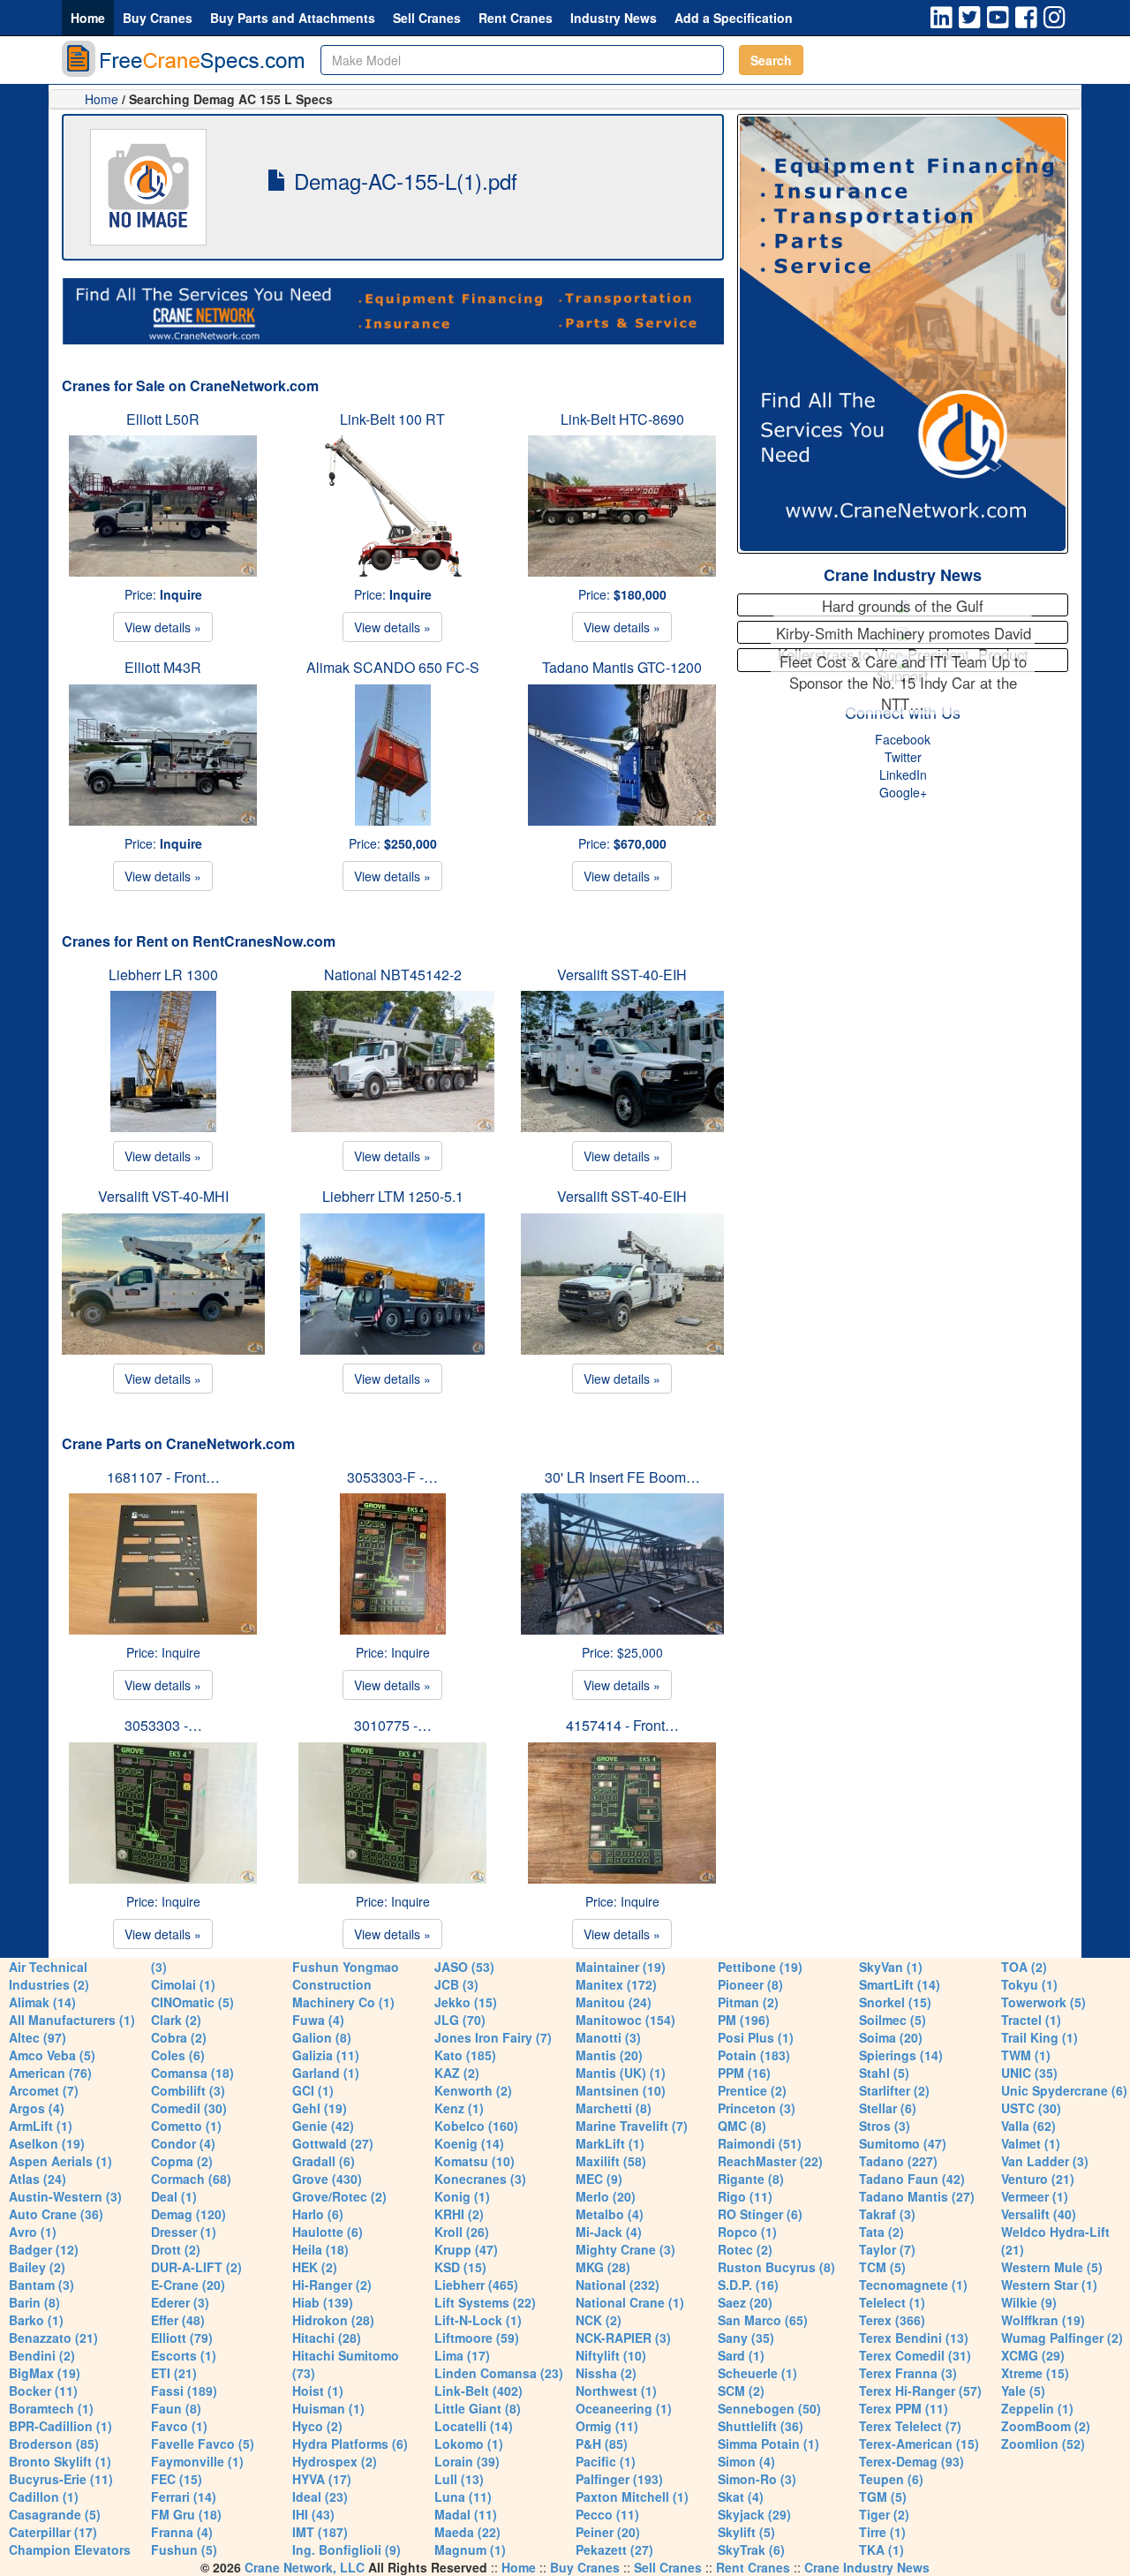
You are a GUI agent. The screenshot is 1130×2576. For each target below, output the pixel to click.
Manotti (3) (608, 2037)
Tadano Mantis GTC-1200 (622, 667)
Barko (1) (36, 2320)
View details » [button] (163, 627)
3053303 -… (163, 1725)
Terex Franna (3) (908, 2373)
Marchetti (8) (614, 2108)
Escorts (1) (184, 2355)
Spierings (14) (901, 2055)
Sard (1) (741, 2355)
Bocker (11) (43, 2391)
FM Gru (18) (186, 2514)
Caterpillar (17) (53, 2532)
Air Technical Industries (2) (49, 1975)
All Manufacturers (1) (72, 2020)
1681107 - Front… (163, 1477)
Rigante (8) (751, 2179)
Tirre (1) (882, 2532)
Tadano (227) (898, 2161)
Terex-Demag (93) (912, 2461)
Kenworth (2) (473, 2090)
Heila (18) (320, 2249)
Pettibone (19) (760, 1967)
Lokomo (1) (469, 2444)
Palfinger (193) (619, 2479)
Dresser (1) (184, 2232)
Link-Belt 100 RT (392, 419)
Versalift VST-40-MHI (163, 1196)
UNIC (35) (1029, 2073)
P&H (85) (602, 2444)
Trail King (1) (1040, 2037)
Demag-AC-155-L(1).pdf (403, 181)
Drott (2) (176, 2249)
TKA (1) (881, 2550)
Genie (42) (323, 2126)
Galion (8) (322, 2037)
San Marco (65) (763, 2320)
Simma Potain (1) (768, 2444)
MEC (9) (599, 2179)
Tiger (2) (884, 2514)
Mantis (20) (609, 2055)
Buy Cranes (158, 18)
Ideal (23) (320, 2497)
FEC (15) (177, 2479)
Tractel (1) (1031, 2020)
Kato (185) (465, 2055)
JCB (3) (456, 1984)
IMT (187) (320, 2532)
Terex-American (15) (919, 2444)
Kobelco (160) (476, 2126)
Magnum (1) (470, 2550)
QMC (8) (742, 2126)
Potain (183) (754, 2055)
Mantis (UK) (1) (621, 2073)
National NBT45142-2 (393, 974)
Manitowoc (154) (625, 2020)
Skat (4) (741, 2497)
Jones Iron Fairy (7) (493, 2037)
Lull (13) (459, 2479)
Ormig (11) (607, 2426)
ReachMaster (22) (770, 2161)
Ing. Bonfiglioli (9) (347, 2550)
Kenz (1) (459, 2108)
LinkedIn (903, 774)
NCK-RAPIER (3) (623, 2338)
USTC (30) (1031, 2108)
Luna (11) (463, 2497)
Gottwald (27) (333, 2143)
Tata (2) (881, 2232)
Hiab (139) (323, 2302)
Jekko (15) (466, 2002)
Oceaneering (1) (624, 2408)
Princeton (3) (757, 2108)
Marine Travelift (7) (632, 2126)
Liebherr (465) (476, 2285)
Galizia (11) (326, 2055)
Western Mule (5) (1052, 2267)
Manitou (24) (614, 2002)
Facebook (903, 739)
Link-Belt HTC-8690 (622, 419)
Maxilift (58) (611, 2161)
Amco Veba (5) (52, 2055)
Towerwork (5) (1043, 2002)
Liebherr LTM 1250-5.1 (393, 1196)
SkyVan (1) (891, 1967)
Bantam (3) (41, 2285)
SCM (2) (741, 2391)
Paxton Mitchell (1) (632, 2497)
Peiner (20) (608, 2532)
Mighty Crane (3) (625, 2249)
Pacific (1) (606, 2461)
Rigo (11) (745, 2196)
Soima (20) (891, 2037)
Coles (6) (178, 2055)
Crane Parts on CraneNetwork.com (178, 1443)
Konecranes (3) (480, 2179)
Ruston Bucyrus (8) (776, 2267)
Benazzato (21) (53, 2338)
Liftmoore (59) (477, 2338)
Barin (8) (34, 2302)
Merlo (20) (606, 2196)
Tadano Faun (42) (912, 2179)
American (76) (50, 2073)
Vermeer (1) (1035, 2196)
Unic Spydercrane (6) (1064, 2090)
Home (88, 18)
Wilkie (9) (1029, 2302)
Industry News (614, 18)
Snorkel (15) (895, 2002)
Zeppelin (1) (1037, 2408)
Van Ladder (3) (1045, 2161)
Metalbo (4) (610, 2214)
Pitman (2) (748, 2002)
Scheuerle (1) (757, 2373)
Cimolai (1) (183, 1984)
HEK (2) (315, 2267)
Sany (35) (746, 2338)
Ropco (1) (747, 2232)
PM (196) (744, 2020)
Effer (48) (178, 2320)
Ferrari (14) (184, 2497)
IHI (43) (313, 2514)
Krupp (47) (466, 2249)
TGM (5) (883, 2497)
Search (771, 60)
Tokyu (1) (1029, 1984)
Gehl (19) (320, 2108)
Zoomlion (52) (1043, 2444)
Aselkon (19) (47, 2143)
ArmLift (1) (41, 2126)
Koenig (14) (469, 2143)
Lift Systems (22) (485, 2302)
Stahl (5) (884, 2073)
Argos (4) (37, 2108)
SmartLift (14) (900, 1984)
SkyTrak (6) (751, 2550)
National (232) (618, 2285)
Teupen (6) (891, 2479)
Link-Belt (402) (478, 2391)
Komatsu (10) (475, 2161)
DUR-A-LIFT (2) (196, 2267)
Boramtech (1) (51, 2408)
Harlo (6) (318, 2214)
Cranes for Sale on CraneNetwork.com (190, 385)
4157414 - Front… (622, 1725)
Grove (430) (327, 2179)
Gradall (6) (324, 2161)
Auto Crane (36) (56, 2214)
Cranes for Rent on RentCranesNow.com (199, 941)
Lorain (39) (467, 2461)
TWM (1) (1026, 2055)
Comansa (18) (192, 2073)
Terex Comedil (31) (915, 2355)
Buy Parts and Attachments (293, 18)
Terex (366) (892, 2320)
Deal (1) (174, 2196)
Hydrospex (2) (335, 2461)
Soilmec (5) (893, 2020)
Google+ (903, 792)
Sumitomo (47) (903, 2143)
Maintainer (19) (621, 1967)
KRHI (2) (459, 2214)
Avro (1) (33, 2232)
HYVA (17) (322, 2479)
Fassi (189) (184, 2391)
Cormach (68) (191, 2179)
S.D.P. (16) (748, 2285)
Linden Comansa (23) (499, 2373)
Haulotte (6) (328, 2232)
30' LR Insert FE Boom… (622, 1477)
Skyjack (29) (754, 2514)
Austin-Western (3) (65, 2196)
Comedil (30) (189, 2108)
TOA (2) (1024, 1967)
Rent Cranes (516, 18)
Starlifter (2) (894, 2090)
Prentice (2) (752, 2090)
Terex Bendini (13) (914, 2338)
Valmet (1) (1031, 2143)
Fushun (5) (184, 2550)
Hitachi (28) (327, 2338)
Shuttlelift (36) (761, 2426)
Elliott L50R (163, 419)
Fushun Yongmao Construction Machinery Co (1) (346, 1984)
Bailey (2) (37, 2267)
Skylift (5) (746, 2532)
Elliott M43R (163, 667)
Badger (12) (44, 2249)
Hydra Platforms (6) (350, 2444)
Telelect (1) (892, 2302)
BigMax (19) (45, 2373)
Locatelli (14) (474, 2426)
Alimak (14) (42, 2002)
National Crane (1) (630, 2302)
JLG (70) (460, 2020)
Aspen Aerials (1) (60, 2161)
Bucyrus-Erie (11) (61, 2479)
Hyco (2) (317, 2426)
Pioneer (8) (750, 1984)
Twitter (903, 757)
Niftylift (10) (611, 2355)
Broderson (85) (54, 2444)
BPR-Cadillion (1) (60, 2426)
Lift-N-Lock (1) (478, 2320)
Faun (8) (176, 2408)
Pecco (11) (607, 2514)
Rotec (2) (745, 2249)
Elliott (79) (182, 2338)
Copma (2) (182, 2161)
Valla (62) (1028, 2126)
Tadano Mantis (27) (917, 2196)
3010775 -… (393, 1725)
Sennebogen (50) (769, 2408)
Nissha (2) (606, 2373)
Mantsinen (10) (621, 2090)
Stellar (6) (888, 2108)
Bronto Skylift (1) (60, 2461)
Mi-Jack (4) (609, 2232)
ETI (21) (174, 2373)
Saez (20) (745, 2302)
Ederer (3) (180, 2302)
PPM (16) (744, 2073)
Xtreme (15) (1035, 2373)
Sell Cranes (427, 18)
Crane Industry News (903, 575)
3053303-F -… (392, 1477)
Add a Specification (734, 18)
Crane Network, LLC (305, 2567)
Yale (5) (1023, 2391)
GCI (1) (313, 2090)
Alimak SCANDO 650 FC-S (393, 667)
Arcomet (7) (44, 2090)
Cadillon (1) (44, 2497)
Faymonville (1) (197, 2461)
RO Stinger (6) (760, 2214)
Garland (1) (326, 2073)
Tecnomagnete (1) (913, 2285)
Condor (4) (183, 2143)
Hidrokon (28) (333, 2320)
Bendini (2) (42, 2355)
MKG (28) (603, 2267)
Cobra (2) (179, 2037)
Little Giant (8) (478, 2408)
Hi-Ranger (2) (332, 2285)
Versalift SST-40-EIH (622, 974)
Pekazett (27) (614, 2550)
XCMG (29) (1033, 2355)
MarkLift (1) (610, 2143)
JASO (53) (464, 1967)
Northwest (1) (616, 2391)
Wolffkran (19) (1043, 2320)
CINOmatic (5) (192, 2002)
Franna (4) (182, 2532)
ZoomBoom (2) (1046, 2426)
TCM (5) (882, 2267)
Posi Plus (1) (756, 2037)
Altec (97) (38, 2037)
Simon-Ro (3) (757, 2479)
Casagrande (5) (55, 2514)
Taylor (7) (887, 2249)
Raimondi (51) (760, 2143)
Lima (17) (462, 2355)
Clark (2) (176, 2020)
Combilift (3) (188, 2090)
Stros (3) (885, 2126)
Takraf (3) (887, 2214)
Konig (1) (462, 2196)
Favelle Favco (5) (203, 2444)
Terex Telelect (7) (910, 2426)
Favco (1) (179, 2426)
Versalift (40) (1039, 2214)
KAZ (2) (457, 2073)
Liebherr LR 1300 (163, 974)
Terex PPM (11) (904, 2408)
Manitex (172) (616, 1984)
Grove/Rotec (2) (339, 2196)
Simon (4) (746, 2461)
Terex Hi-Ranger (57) (920, 2391)
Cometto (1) (186, 2126)
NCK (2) (599, 2320)
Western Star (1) (1049, 2285)
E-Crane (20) (188, 2285)
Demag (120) (188, 2214)
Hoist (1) (318, 2391)
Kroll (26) (462, 2232)
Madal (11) (466, 2514)
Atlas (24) (38, 2179)
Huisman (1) (328, 2408)
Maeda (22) (467, 2532)
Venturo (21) (1038, 2179)
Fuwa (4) (318, 2020)
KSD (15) (460, 2267)
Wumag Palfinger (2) (1062, 2338)
